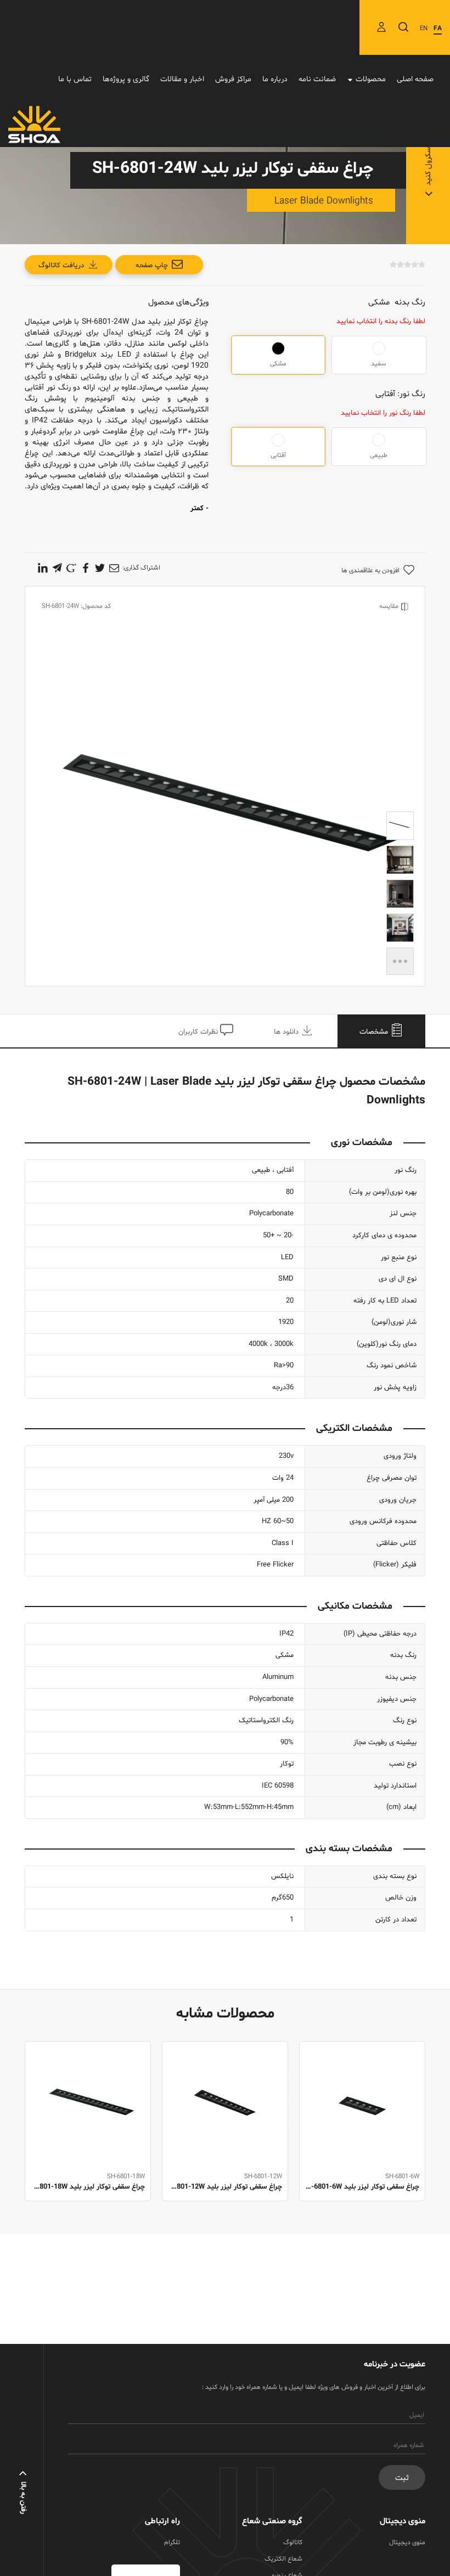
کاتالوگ (293, 2543)
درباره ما (275, 79)
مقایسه (389, 606)
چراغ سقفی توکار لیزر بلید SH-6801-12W (225, 2187)
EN (424, 29)
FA (438, 29)
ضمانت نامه (317, 79)
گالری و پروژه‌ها (126, 79)
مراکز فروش (233, 79)
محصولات (371, 79)
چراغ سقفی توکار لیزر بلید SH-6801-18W (88, 2187)
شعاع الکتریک (283, 2559)
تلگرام (172, 2543)
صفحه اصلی (415, 79)
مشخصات (375, 1032)
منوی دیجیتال (407, 2543)
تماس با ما (75, 79)
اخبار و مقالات (182, 79)
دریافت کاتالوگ (61, 266)
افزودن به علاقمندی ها (370, 571)
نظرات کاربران (199, 1032)
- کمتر (199, 509)
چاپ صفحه (152, 266)
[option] (362, 2133)
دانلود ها (287, 1032)
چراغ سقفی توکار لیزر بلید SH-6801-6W (362, 2187)
